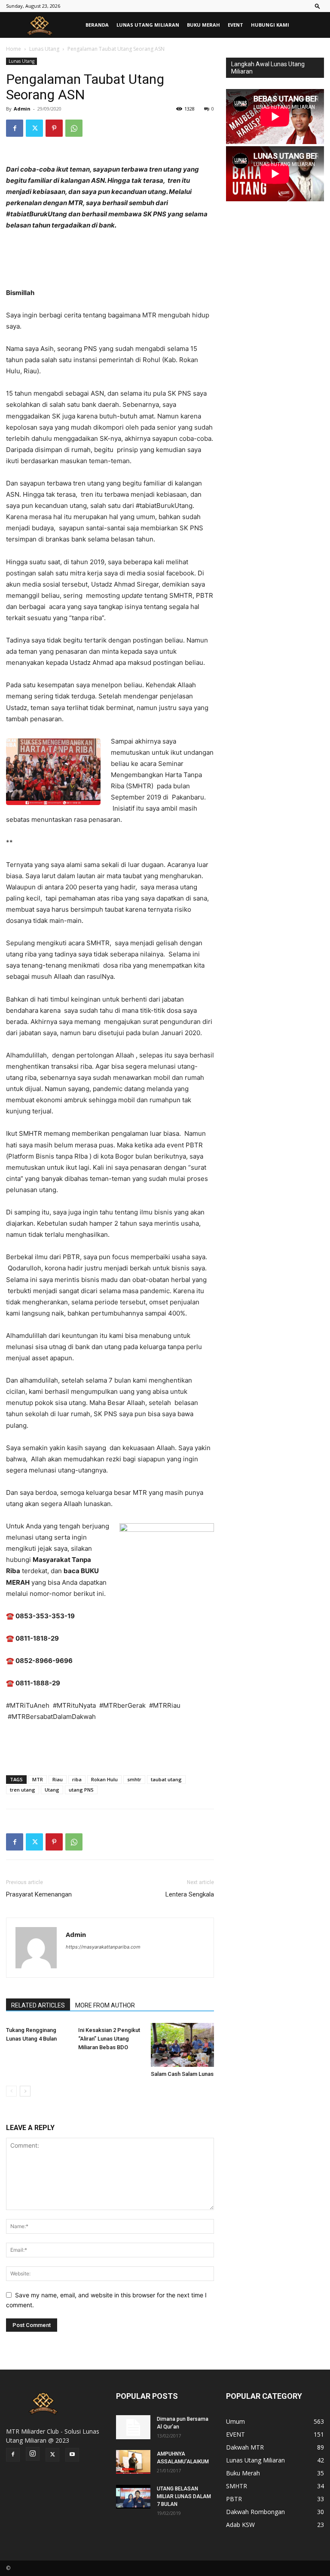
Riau (58, 1779)
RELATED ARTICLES (38, 2005)
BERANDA (97, 25)
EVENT (235, 25)
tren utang (23, 1790)
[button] (318, 6)
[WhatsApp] (74, 128)
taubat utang (166, 1779)
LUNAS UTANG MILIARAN (148, 25)
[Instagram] (33, 2454)
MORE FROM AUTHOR (105, 2005)
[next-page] (25, 2091)
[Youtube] (72, 2455)
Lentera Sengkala (190, 1894)
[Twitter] (34, 128)
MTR (38, 1779)
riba (77, 1779)
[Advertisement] (110, 1746)
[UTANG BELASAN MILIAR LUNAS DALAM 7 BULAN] (133, 2497)
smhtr (134, 1779)
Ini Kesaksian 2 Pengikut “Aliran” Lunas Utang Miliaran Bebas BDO (109, 2039)
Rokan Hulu (104, 1779)
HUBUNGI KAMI (270, 25)
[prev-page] (11, 2091)
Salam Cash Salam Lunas (182, 2074)
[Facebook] (15, 128)
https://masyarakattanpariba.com (103, 1947)
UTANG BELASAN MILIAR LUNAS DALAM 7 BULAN (184, 2496)
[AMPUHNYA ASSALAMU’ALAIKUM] (133, 2462)
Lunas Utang (44, 49)
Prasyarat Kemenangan (39, 1894)
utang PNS (81, 1790)
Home (14, 49)
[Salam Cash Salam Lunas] (182, 2045)
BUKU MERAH (203, 25)
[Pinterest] (54, 128)
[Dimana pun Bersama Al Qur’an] (133, 2427)
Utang (52, 1790)
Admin (22, 109)
